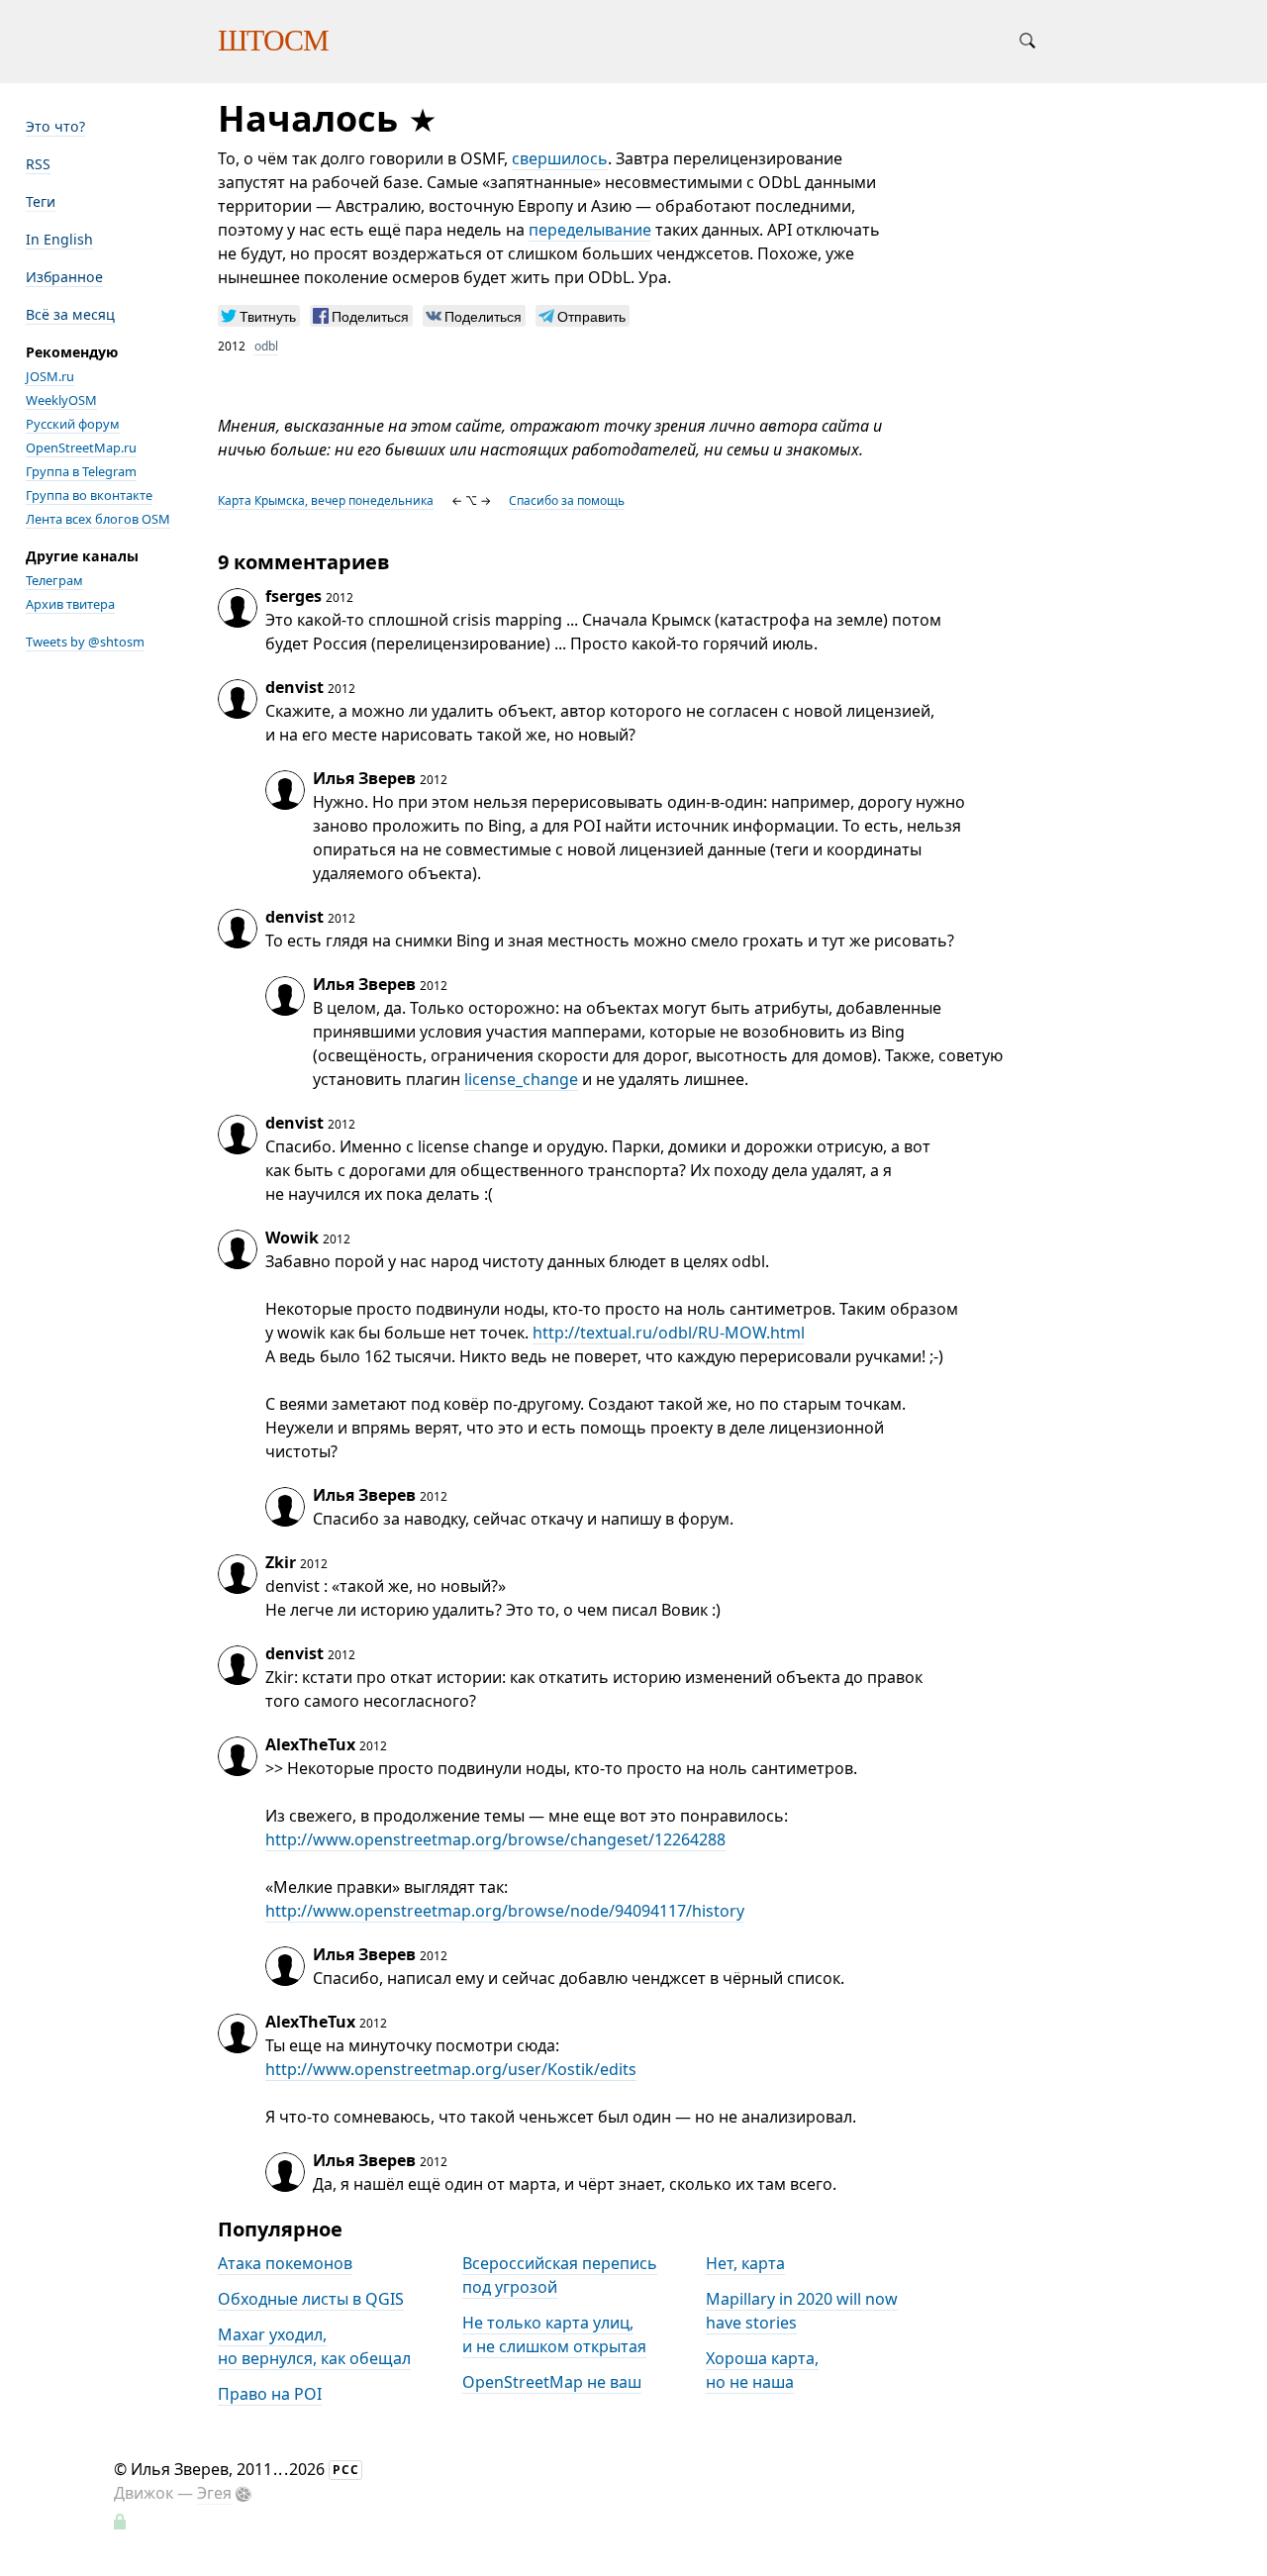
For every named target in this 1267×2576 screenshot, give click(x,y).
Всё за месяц (70, 314)
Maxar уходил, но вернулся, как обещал (314, 2346)
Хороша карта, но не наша (762, 2370)
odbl (266, 346)
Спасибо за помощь (567, 500)
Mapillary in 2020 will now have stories (802, 2311)
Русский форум (73, 424)
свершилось (560, 158)
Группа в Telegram (81, 471)
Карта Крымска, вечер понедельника (326, 500)
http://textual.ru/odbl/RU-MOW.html (669, 1333)
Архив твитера (70, 604)
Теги (41, 201)
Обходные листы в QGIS (311, 2299)
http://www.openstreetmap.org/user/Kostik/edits (451, 2069)
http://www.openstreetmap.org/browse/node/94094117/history (505, 1911)
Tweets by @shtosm (85, 642)
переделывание (590, 230)
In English (59, 239)
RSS (38, 164)
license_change (521, 1079)
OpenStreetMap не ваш (552, 2382)
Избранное (64, 277)
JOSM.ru (50, 376)
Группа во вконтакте (89, 495)
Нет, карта (745, 2263)
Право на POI (270, 2394)
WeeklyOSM (61, 400)
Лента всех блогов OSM (98, 519)
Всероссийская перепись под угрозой (560, 2275)
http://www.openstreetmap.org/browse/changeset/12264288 (495, 1839)
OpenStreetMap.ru (81, 447)
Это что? (55, 126)
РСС (346, 2470)
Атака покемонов (285, 2263)
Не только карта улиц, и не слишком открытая (554, 2334)
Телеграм (54, 580)
